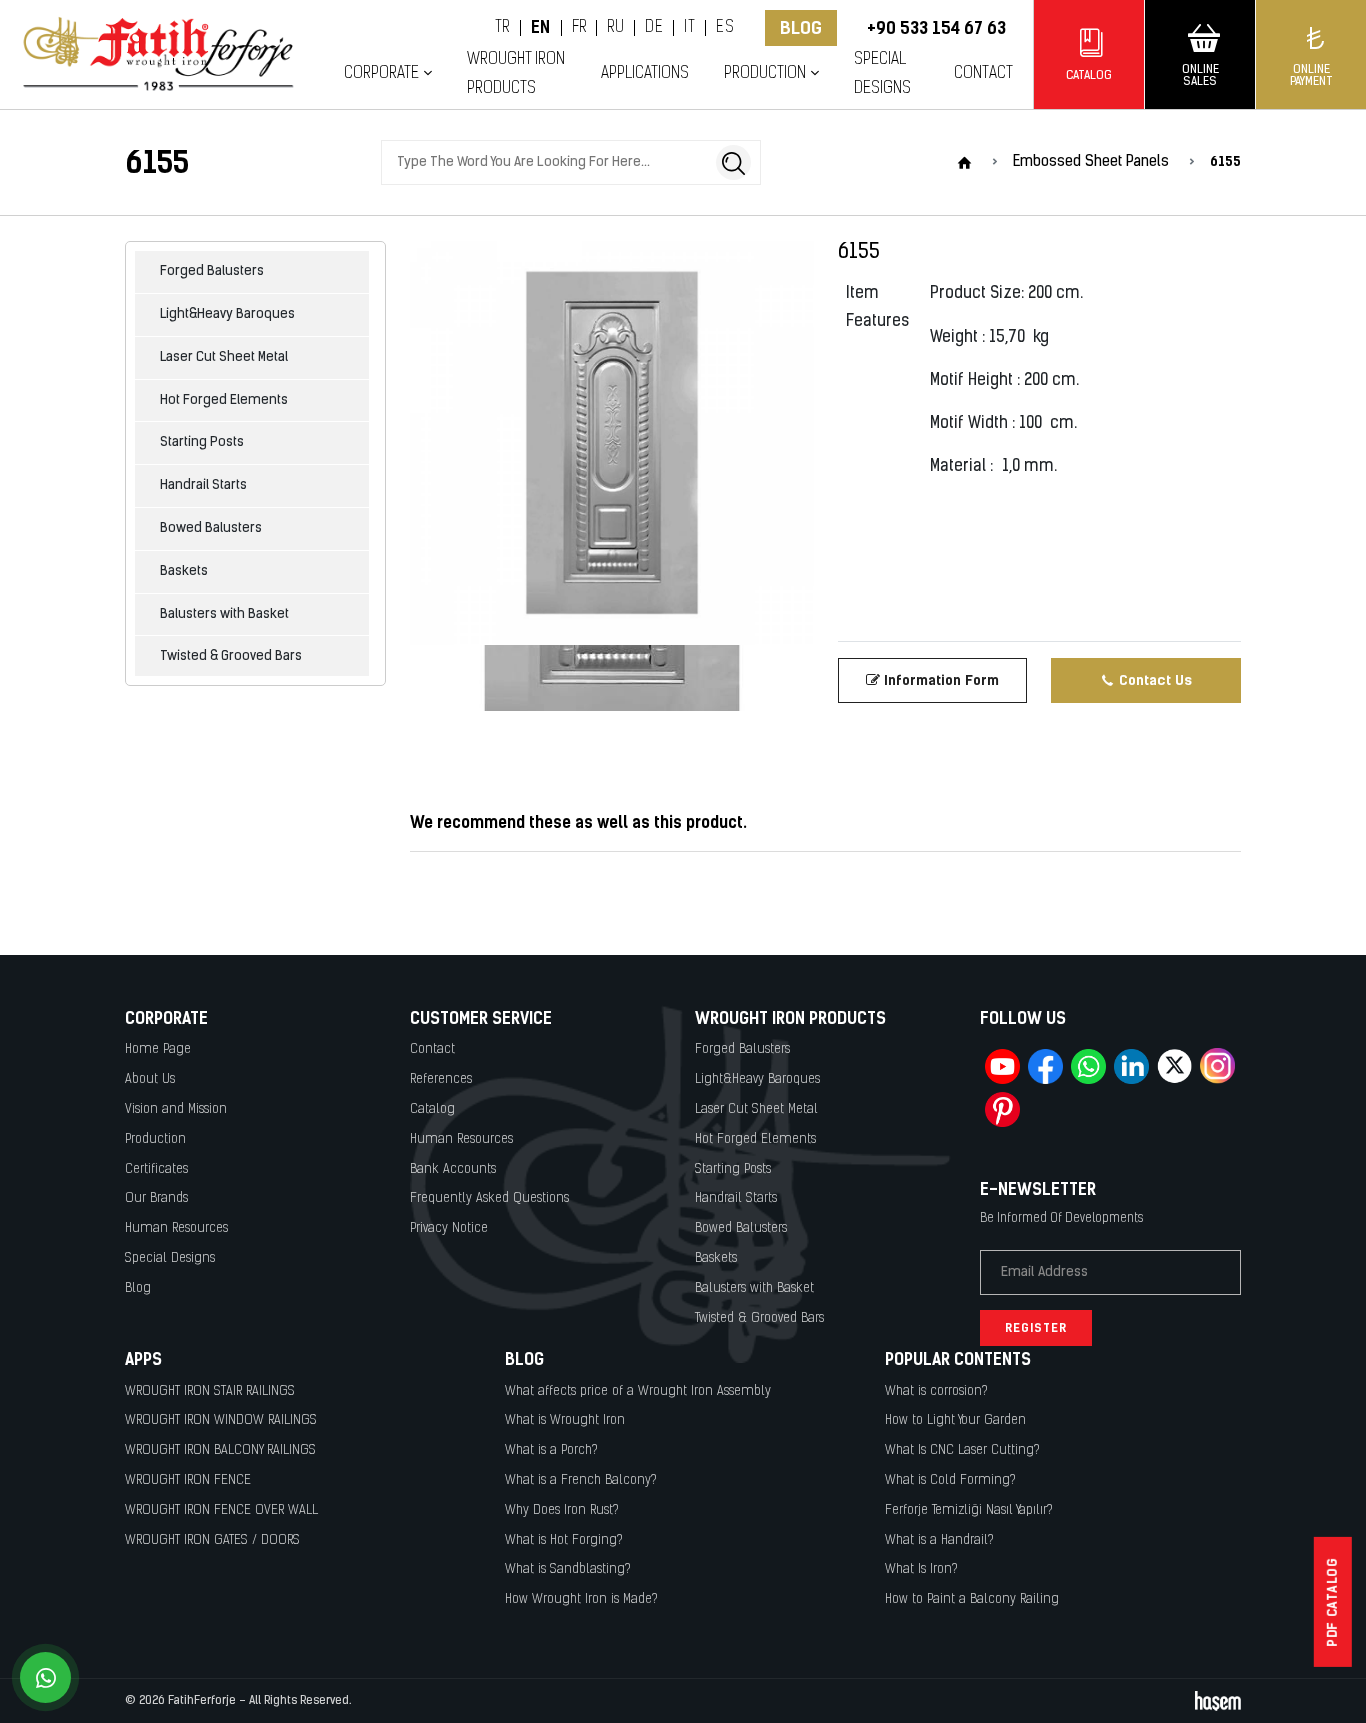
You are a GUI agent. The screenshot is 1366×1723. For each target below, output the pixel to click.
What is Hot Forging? (564, 1540)
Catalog (432, 1109)
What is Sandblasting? (568, 1569)
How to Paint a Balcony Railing (972, 1599)
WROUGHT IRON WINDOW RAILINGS (221, 1420)
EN (541, 28)
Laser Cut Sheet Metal (224, 357)
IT (689, 28)
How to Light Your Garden (955, 1420)
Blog (801, 28)
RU (615, 28)
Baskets (184, 571)
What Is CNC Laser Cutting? (962, 1450)
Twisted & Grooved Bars (231, 656)
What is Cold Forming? (950, 1480)
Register (1036, 1328)
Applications (645, 73)
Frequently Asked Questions (489, 1198)
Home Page (158, 1049)
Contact (983, 73)
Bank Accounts (453, 1169)
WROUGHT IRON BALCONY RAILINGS (220, 1450)
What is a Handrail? (939, 1540)
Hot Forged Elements (224, 400)
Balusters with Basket (224, 614)
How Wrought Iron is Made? (581, 1599)
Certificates (156, 1169)
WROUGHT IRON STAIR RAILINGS (210, 1391)
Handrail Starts (203, 485)
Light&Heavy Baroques (227, 314)
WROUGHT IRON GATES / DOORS (212, 1540)
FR (579, 28)
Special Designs (882, 74)
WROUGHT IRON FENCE (188, 1480)
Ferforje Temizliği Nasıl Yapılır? (969, 1510)
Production (155, 1139)
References (441, 1079)
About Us (150, 1079)
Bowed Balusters (211, 528)
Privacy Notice (449, 1228)
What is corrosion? (936, 1391)
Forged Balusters (212, 271)
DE (654, 28)
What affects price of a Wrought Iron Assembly (638, 1391)
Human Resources (176, 1228)
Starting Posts (202, 442)
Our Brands (156, 1198)
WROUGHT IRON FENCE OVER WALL (221, 1510)
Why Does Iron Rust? (562, 1510)
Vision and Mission (176, 1109)
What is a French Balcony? (581, 1480)
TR (502, 28)
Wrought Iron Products (516, 74)
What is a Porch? (551, 1450)
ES (725, 28)
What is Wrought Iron (565, 1420)
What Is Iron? (921, 1569)
